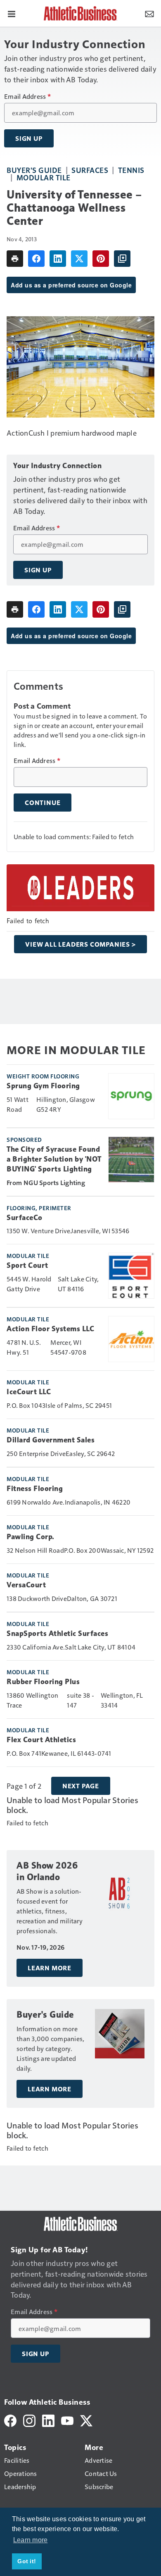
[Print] (15, 259)
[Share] (36, 259)
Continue (43, 803)
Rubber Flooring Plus (43, 1682)
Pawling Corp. (31, 1537)
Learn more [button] (31, 2540)
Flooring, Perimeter (39, 1208)
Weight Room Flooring (43, 1076)
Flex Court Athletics (41, 1740)
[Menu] (12, 13)
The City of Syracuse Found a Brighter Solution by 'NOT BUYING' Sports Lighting (54, 1159)
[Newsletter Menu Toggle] (149, 13)
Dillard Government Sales (51, 1440)
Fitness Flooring (35, 1489)
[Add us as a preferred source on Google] (122, 259)
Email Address (27, 96)
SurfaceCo (25, 1218)
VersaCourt (26, 1585)
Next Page (81, 1786)
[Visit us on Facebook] (10, 2420)
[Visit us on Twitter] (86, 2420)
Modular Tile (44, 177)
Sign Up (29, 138)
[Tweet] (79, 259)
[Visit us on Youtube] (67, 2420)
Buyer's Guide (34, 170)
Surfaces (90, 170)
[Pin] (101, 259)
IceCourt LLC (29, 1392)
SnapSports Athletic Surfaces (57, 1633)
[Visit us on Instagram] (29, 2420)
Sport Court (27, 1265)
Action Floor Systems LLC (50, 1329)
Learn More (50, 1968)
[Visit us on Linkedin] (48, 2420)
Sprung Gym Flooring (43, 1086)
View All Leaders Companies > (80, 944)
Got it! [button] (27, 2561)
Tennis (131, 170)
